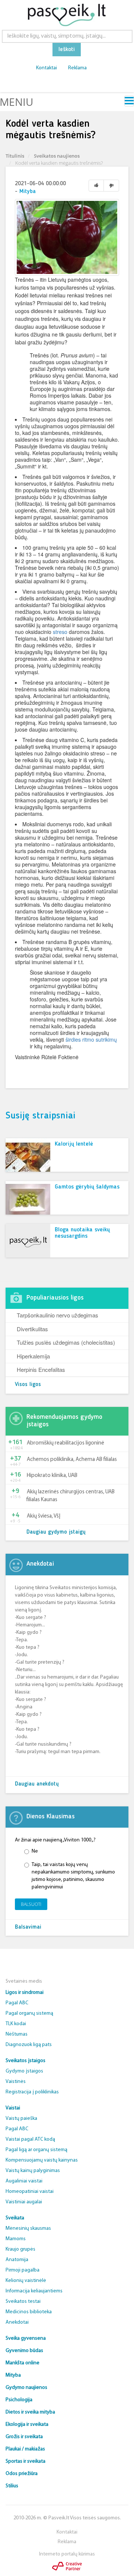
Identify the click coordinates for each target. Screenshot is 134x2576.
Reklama (77, 68)
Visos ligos (28, 1385)
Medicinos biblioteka (29, 2312)
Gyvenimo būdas (24, 2351)
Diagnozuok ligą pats (29, 2045)
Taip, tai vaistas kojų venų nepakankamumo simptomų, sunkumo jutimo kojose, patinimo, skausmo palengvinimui (73, 1876)
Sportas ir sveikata (25, 2461)
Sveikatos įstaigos (25, 2061)
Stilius (12, 2486)
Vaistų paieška (21, 2119)
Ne (35, 1851)
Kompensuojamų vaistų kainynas (42, 2160)
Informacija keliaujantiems (34, 2291)
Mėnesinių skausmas (28, 2228)
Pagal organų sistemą (29, 2013)
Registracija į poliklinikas (32, 2092)
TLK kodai (16, 2024)
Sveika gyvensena (26, 2338)
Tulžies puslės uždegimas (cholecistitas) (66, 1342)
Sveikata (15, 2218)
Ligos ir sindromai (25, 1993)
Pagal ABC (17, 2003)
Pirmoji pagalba (23, 2270)
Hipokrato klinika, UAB (52, 1476)
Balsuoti (31, 1904)
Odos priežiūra (22, 2474)
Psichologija (19, 2400)
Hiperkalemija (33, 1356)
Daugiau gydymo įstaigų (56, 1532)
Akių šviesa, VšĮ (44, 1516)
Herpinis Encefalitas (41, 1369)
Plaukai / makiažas (25, 2449)
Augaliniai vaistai (24, 2181)
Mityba (28, 192)
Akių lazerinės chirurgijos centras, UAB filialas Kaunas (71, 1496)
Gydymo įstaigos (24, 2071)
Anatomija (17, 2260)
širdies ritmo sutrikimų (91, 1039)
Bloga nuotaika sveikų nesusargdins (82, 1233)
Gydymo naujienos (26, 2388)
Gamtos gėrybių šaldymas (87, 1187)
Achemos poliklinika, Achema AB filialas (72, 1460)
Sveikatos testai (23, 2302)
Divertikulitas (32, 1329)
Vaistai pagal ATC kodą (30, 2139)
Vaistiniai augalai (24, 2202)
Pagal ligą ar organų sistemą (36, 2150)
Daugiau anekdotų (37, 1784)
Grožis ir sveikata (24, 2437)
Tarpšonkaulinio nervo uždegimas (58, 1315)
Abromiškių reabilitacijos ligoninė (66, 1443)
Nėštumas (17, 2034)
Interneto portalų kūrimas (67, 2554)
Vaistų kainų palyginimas (33, 2171)
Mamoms (16, 2239)
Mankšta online (23, 2363)
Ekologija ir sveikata (27, 2425)
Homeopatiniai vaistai (30, 2192)
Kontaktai (47, 68)
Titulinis (15, 156)
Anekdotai (17, 2322)
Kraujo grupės (20, 2249)
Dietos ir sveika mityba (30, 2412)
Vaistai (13, 2108)
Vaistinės (16, 2082)
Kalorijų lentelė (74, 1144)
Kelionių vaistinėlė (26, 2281)
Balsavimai (28, 1927)
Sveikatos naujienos (57, 156)
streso (60, 632)
